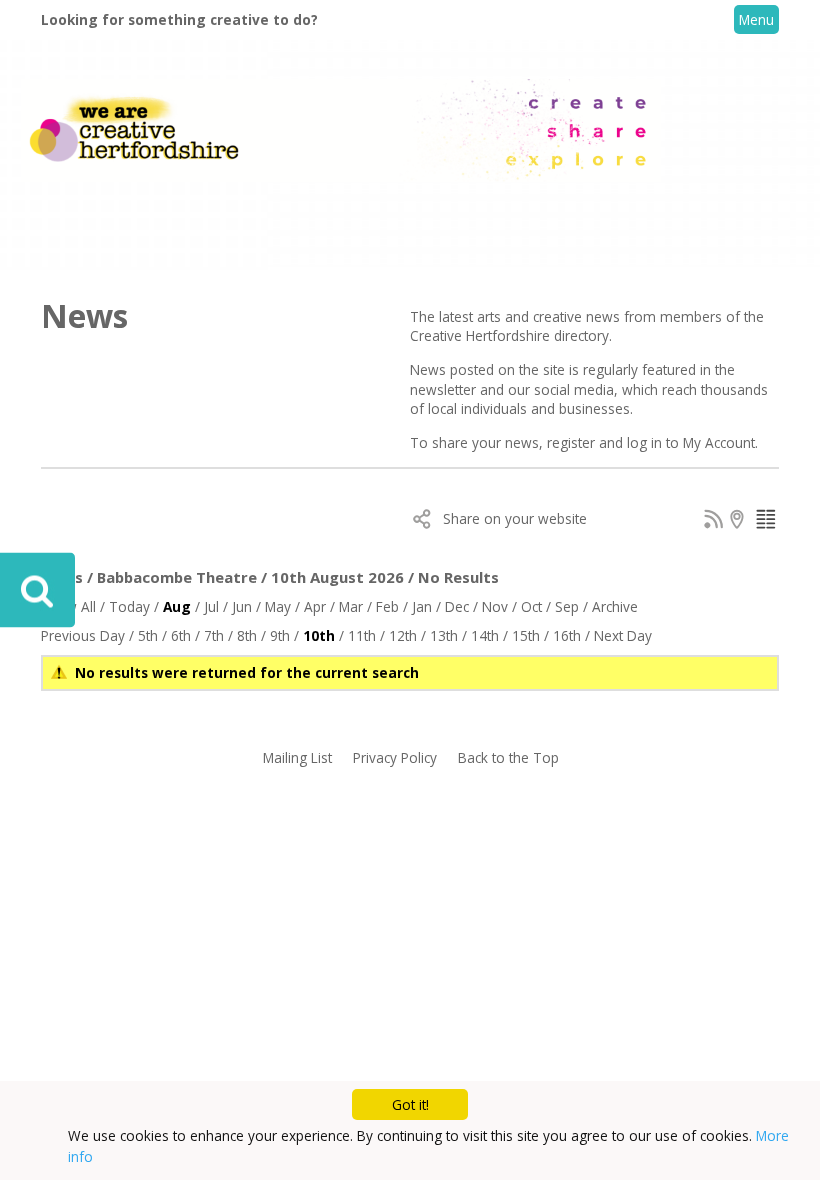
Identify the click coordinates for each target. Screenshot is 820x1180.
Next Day (623, 635)
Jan (422, 606)
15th (526, 635)
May (278, 606)
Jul (211, 606)
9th (280, 635)
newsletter (445, 389)
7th (214, 635)
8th (247, 635)
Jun (242, 606)
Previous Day (83, 635)
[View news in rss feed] (714, 523)
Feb (387, 606)
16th (567, 635)
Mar (351, 606)
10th (319, 635)
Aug (177, 606)
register (573, 442)
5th (148, 635)
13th (444, 635)
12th (403, 635)
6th (181, 635)
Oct (531, 606)
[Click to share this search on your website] (423, 523)
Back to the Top (508, 757)
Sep (567, 606)
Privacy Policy (395, 757)
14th (485, 635)
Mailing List (297, 757)
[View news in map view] (740, 523)
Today (129, 606)
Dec (457, 606)
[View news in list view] (766, 523)
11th (362, 635)
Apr (315, 606)
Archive (615, 606)
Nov (495, 606)
